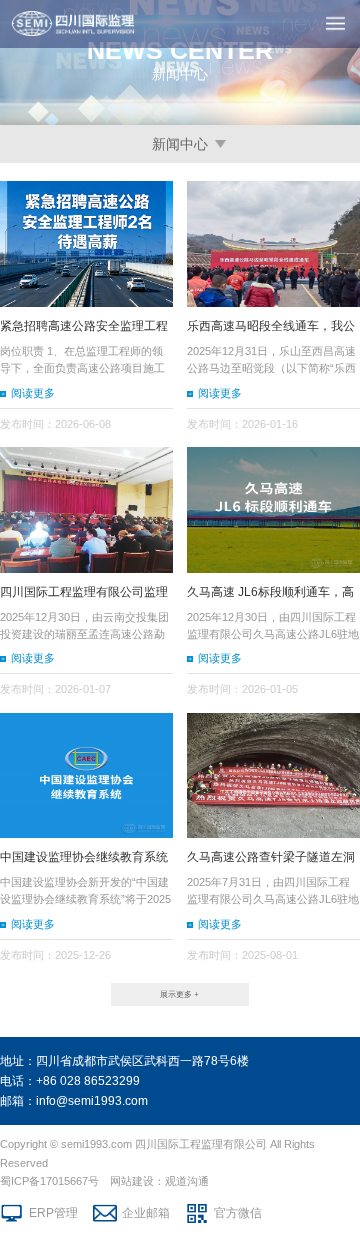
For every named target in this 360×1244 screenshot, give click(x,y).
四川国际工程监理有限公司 (201, 1144)
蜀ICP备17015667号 (49, 1181)
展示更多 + (179, 994)
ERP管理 (53, 1213)
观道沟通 (187, 1181)
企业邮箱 (146, 1213)
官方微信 (238, 1213)
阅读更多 (33, 393)
